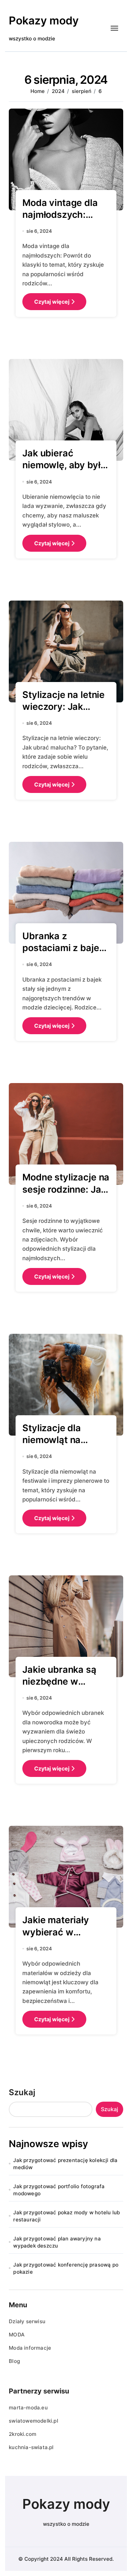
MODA (17, 2335)
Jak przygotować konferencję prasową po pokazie (66, 2268)
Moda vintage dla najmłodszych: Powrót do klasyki (61, 215)
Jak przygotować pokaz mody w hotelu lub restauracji (67, 2216)
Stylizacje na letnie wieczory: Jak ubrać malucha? (63, 707)
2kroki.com (23, 2434)
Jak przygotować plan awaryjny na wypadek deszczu (57, 2242)
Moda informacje (30, 2348)
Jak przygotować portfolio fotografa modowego (59, 2190)
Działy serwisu (27, 2321)
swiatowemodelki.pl (34, 2421)
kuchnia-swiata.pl (31, 2447)
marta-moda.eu (28, 2408)
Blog (14, 2361)
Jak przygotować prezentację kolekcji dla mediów (65, 2164)
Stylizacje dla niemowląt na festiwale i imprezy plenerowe (63, 1446)
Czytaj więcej (52, 302)
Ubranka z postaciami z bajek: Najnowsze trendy (64, 948)
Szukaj (22, 2092)
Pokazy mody (44, 21)
